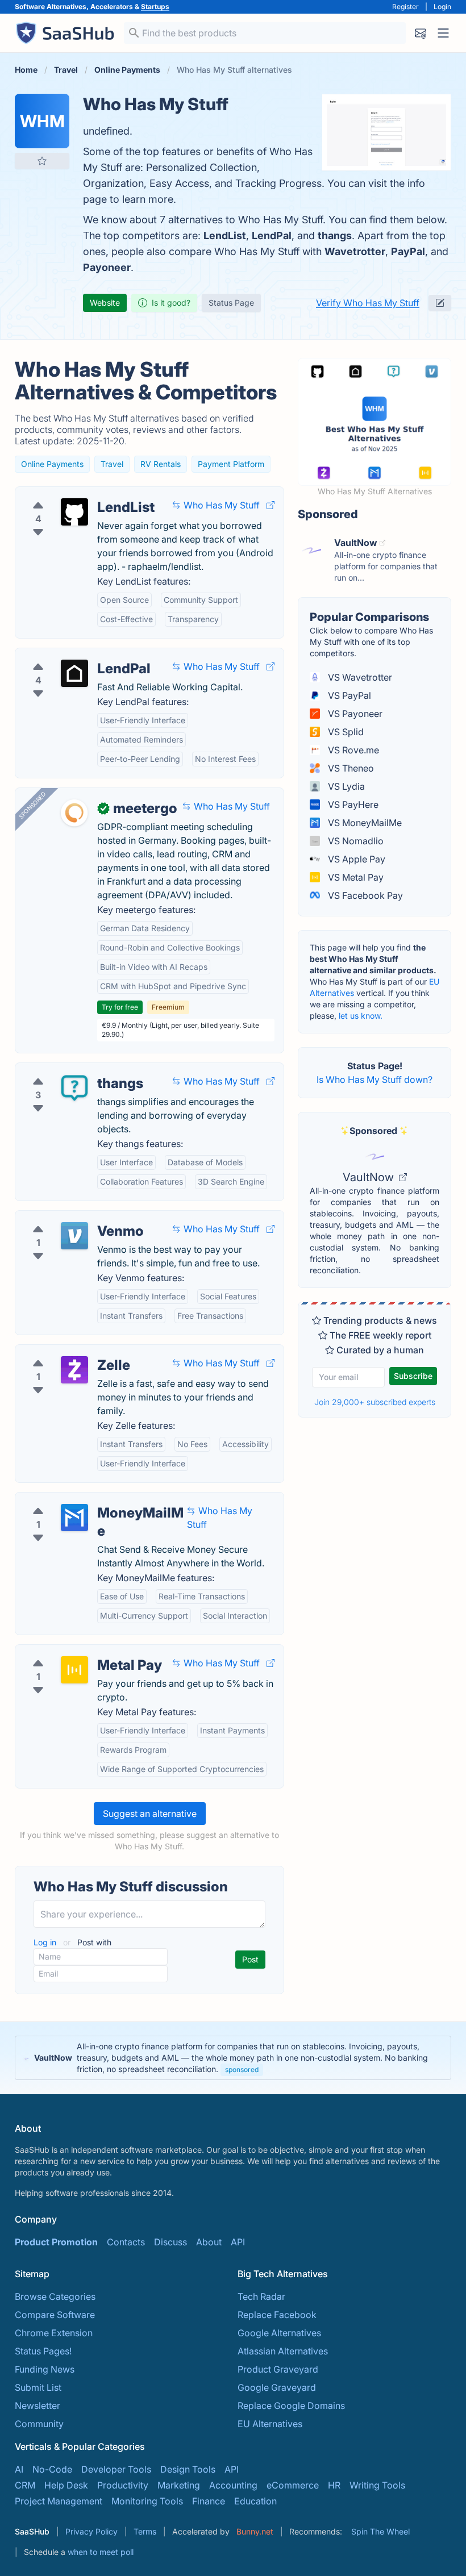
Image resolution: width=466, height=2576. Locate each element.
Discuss (170, 2242)
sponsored (242, 2069)
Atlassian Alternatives (283, 2351)
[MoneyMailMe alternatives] (74, 1518)
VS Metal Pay (355, 877)
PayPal (408, 251)
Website (105, 303)
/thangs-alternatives (67, 1070)
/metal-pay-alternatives (74, 1652)
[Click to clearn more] (233, 2058)
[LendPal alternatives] (74, 673)
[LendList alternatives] (74, 512)
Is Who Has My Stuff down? (375, 1079)
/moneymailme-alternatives (82, 1499)
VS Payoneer (354, 714)
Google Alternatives (279, 2333)
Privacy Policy (91, 2531)
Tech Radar (261, 2296)
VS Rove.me (352, 750)
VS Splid (345, 732)
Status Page (231, 303)
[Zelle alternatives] (74, 1370)
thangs (335, 235)
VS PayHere (352, 805)
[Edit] (440, 303)
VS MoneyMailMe (364, 823)
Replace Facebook (277, 2315)
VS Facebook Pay (364, 895)
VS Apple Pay (355, 859)
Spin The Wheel (380, 2531)
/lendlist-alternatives (68, 494)
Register (405, 7)
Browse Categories (55, 2296)
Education (255, 2501)
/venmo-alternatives (67, 1218)
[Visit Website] (271, 505)
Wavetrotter (355, 251)
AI (19, 2469)
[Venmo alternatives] (74, 1236)
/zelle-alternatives (63, 1352)
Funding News (45, 2369)
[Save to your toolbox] (42, 161)
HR (334, 2485)
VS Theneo (350, 768)
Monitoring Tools (147, 2501)
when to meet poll (101, 2552)
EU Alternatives (270, 2424)
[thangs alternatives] (74, 1088)
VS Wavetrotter (359, 677)
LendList (225, 235)
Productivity (123, 2485)
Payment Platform (231, 464)
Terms (145, 2531)
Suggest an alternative (150, 1814)
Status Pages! (43, 2351)
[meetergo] (74, 813)
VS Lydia (345, 786)
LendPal (272, 235)
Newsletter (38, 2406)
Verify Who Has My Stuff (368, 303)
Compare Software (55, 2315)
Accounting (233, 2485)
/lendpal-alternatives (68, 655)
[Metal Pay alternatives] (74, 1670)
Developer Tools (116, 2469)
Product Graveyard (278, 2369)
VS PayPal (348, 695)
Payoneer (107, 267)
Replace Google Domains (291, 2406)
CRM (25, 2485)
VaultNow (370, 1177)
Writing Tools (377, 2485)
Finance (209, 2501)
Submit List (38, 2387)
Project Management (59, 2501)
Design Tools (188, 2469)
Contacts (126, 2242)
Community (39, 2424)
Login (442, 7)
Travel (112, 464)
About (209, 2242)
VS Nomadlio (355, 841)
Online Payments (52, 464)
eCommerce (293, 2485)
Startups (155, 7)
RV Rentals (161, 464)
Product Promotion (56, 2242)
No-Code (52, 2469)
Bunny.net (255, 2531)
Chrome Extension (54, 2333)
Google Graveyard (277, 2387)
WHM (42, 121)
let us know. (361, 1016)
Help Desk (66, 2485)
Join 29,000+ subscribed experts (375, 1402)
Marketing (179, 2485)
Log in (46, 1942)
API (238, 2242)
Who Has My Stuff (220, 505)
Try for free (120, 1007)
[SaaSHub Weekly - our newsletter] (421, 33)
